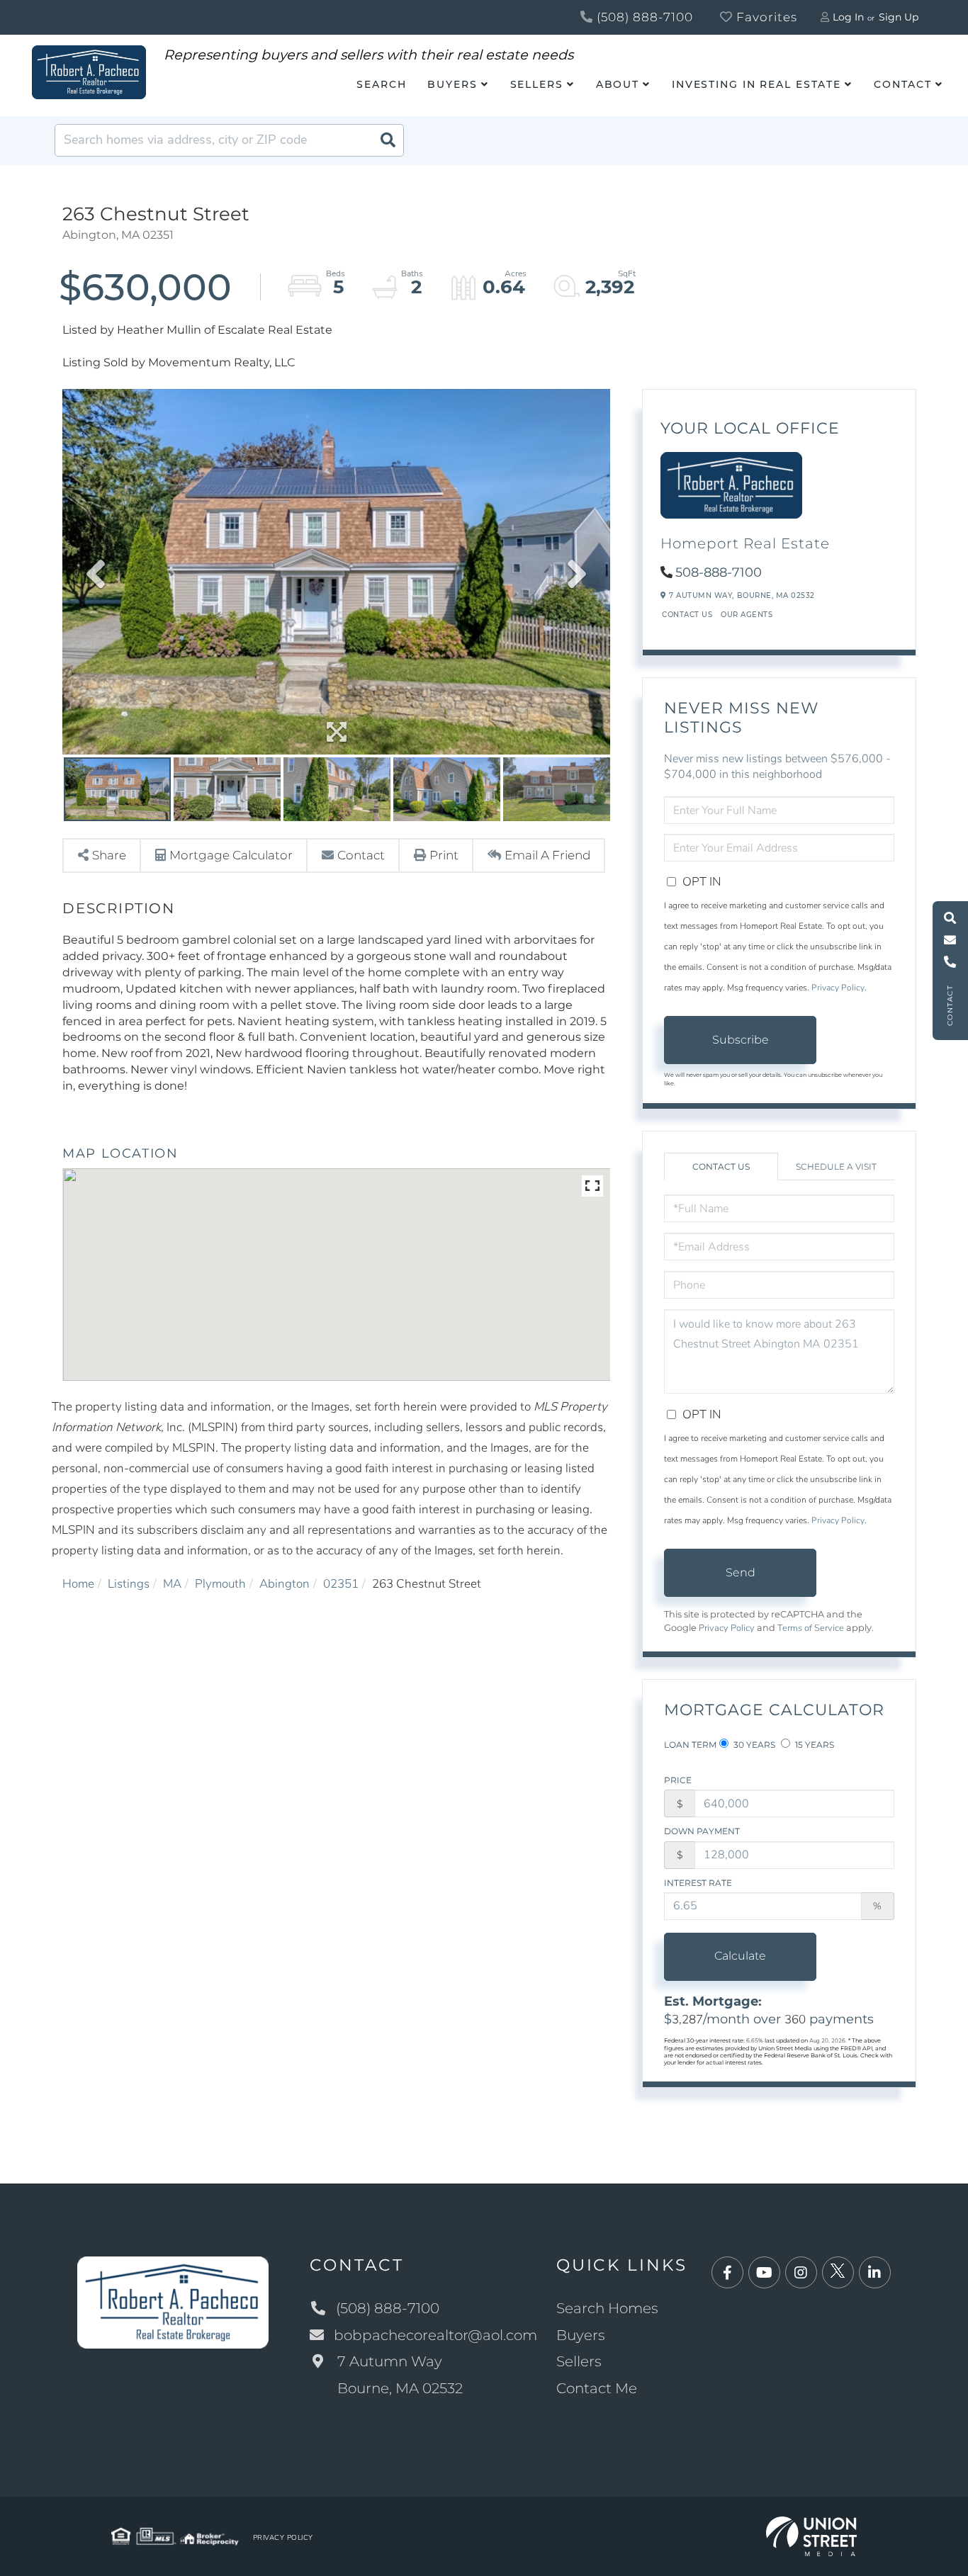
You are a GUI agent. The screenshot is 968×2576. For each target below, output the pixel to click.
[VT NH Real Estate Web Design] (812, 2535)
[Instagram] (801, 2273)
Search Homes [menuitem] (607, 2308)
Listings (129, 1584)
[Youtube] (764, 2273)
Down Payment (702, 1831)
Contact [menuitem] (903, 84)
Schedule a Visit (836, 1166)
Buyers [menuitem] (452, 84)
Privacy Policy (838, 988)
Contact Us (687, 615)
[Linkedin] (875, 2273)
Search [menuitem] (381, 84)
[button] (388, 140)
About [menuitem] (618, 84)
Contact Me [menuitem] (597, 2388)
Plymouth (220, 1584)
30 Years (753, 1745)
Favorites (765, 17)
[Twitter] (838, 2273)
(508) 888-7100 (643, 17)
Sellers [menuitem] (537, 84)
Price (678, 1780)
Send (741, 1572)
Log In (848, 17)
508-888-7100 (719, 572)
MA (172, 1584)
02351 (341, 1584)
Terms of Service (811, 1628)
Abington (285, 1584)
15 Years (814, 1745)
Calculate (740, 1956)
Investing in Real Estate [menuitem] (756, 84)
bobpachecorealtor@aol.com (435, 2335)
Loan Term (690, 1745)
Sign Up (899, 17)
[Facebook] (727, 2273)
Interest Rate (698, 1883)
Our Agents (747, 615)
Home (78, 1584)
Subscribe (741, 1040)
